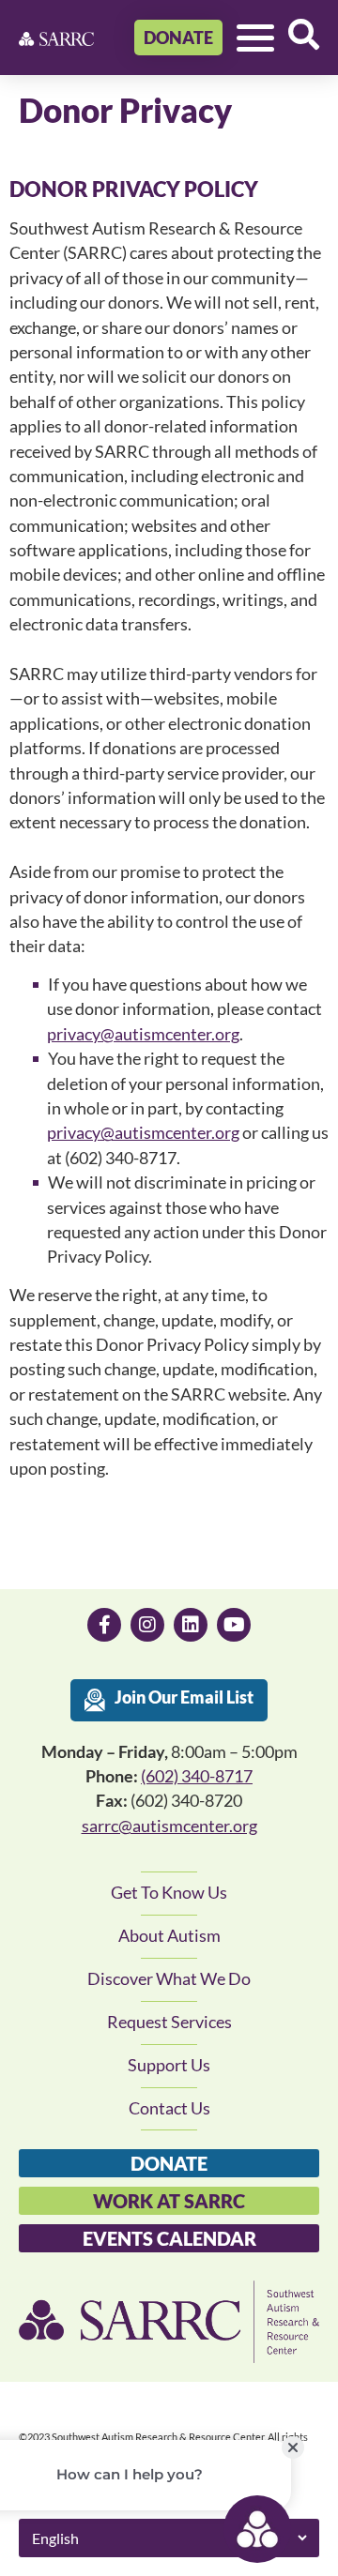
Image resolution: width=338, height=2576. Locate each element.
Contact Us (169, 2108)
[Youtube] (234, 1625)
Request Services (169, 2022)
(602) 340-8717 (197, 1776)
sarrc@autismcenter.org (169, 1826)
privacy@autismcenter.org (143, 1034)
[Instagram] (147, 1625)
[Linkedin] (191, 1625)
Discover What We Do (169, 1979)
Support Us (169, 2065)
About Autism (169, 1936)
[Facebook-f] (104, 1625)
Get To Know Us (169, 1893)
